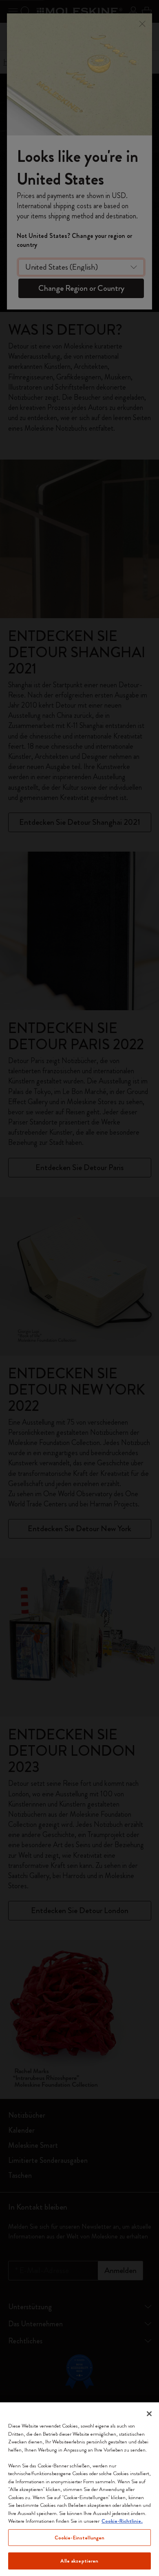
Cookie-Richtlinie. (122, 2521)
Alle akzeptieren (79, 2561)
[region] (79, 2489)
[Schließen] (149, 2414)
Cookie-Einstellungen (80, 2538)
